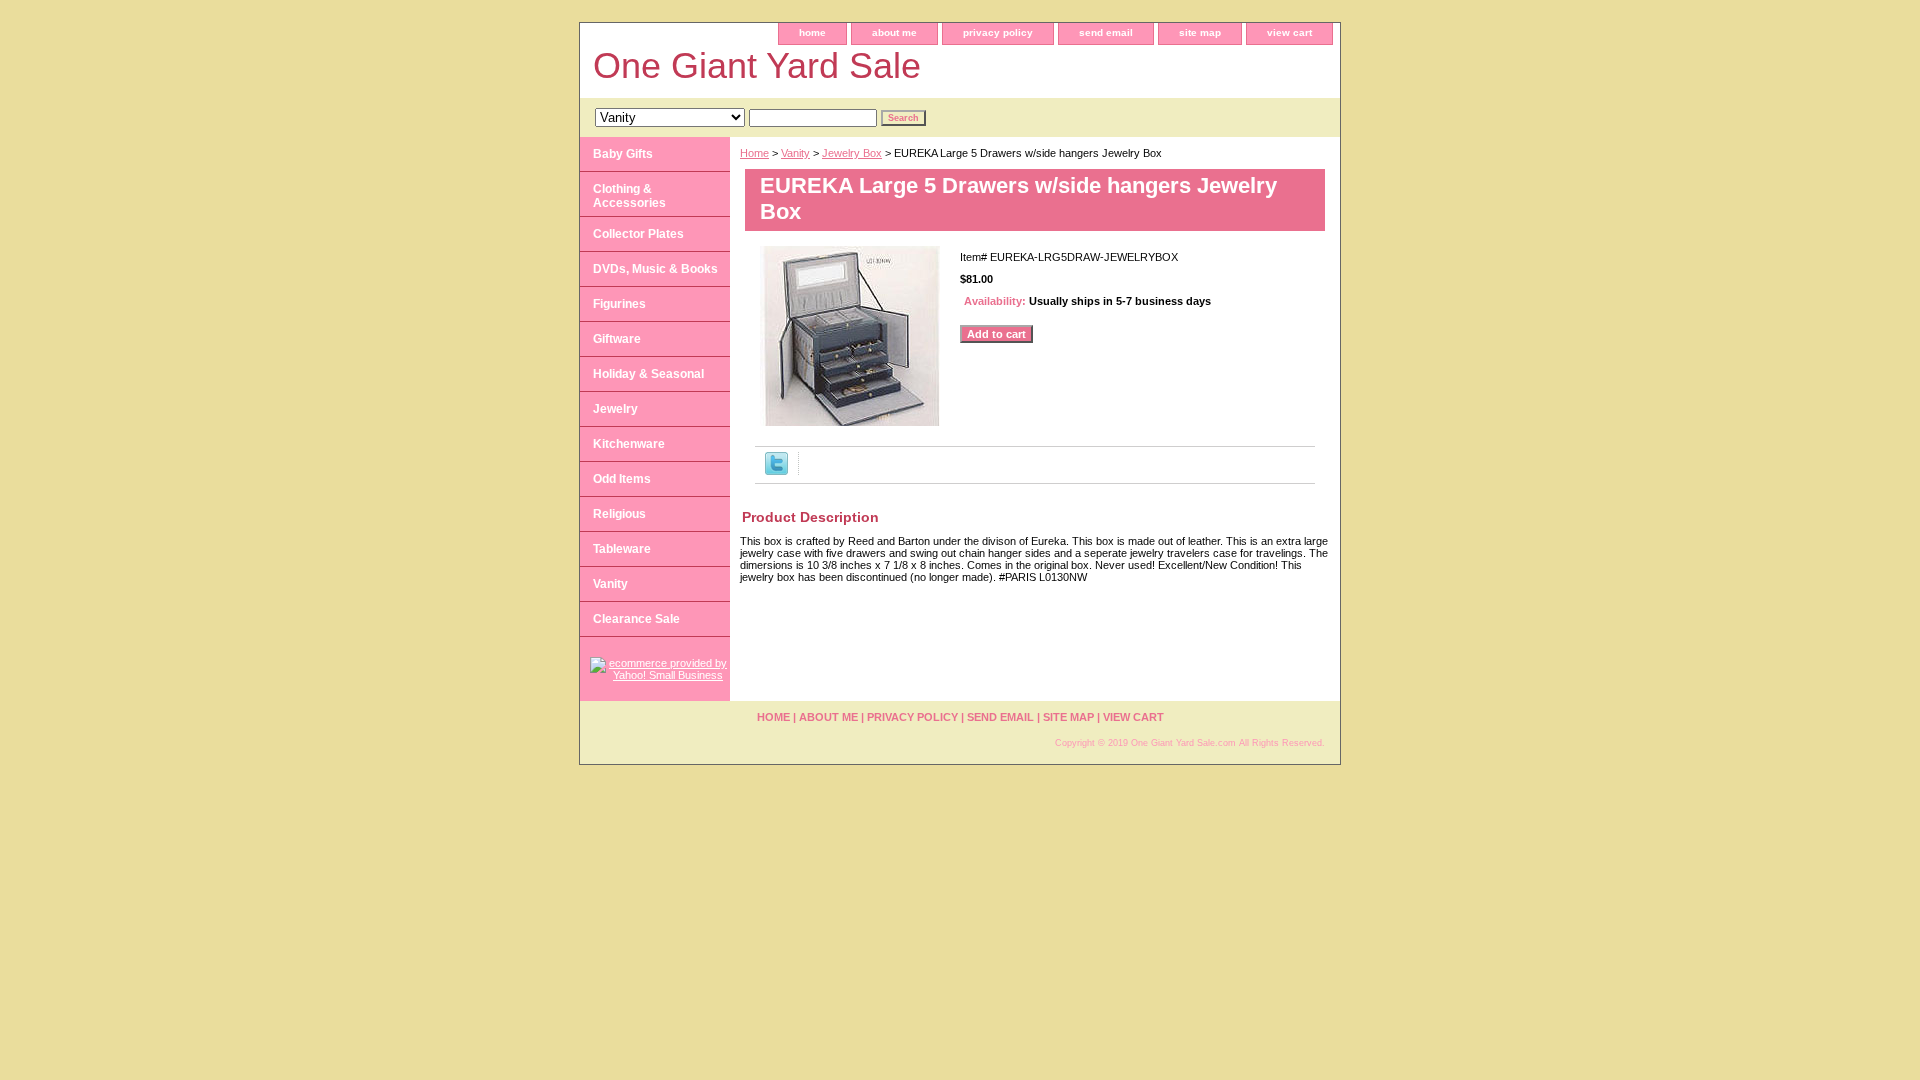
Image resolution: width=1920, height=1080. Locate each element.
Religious (619, 514)
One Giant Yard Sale (757, 65)
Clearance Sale (636, 619)
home (812, 32)
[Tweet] (776, 471)
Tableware (622, 549)
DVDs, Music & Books (655, 269)
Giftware (617, 339)
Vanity (795, 153)
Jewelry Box (852, 153)
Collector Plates (638, 234)
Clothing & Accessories (629, 196)
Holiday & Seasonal (648, 374)
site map (1200, 32)
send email (1106, 32)
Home (754, 153)
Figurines (619, 304)
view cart (1289, 32)
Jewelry (615, 409)
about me (894, 32)
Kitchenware (629, 444)
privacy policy (998, 32)
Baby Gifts (623, 154)
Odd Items (622, 479)
